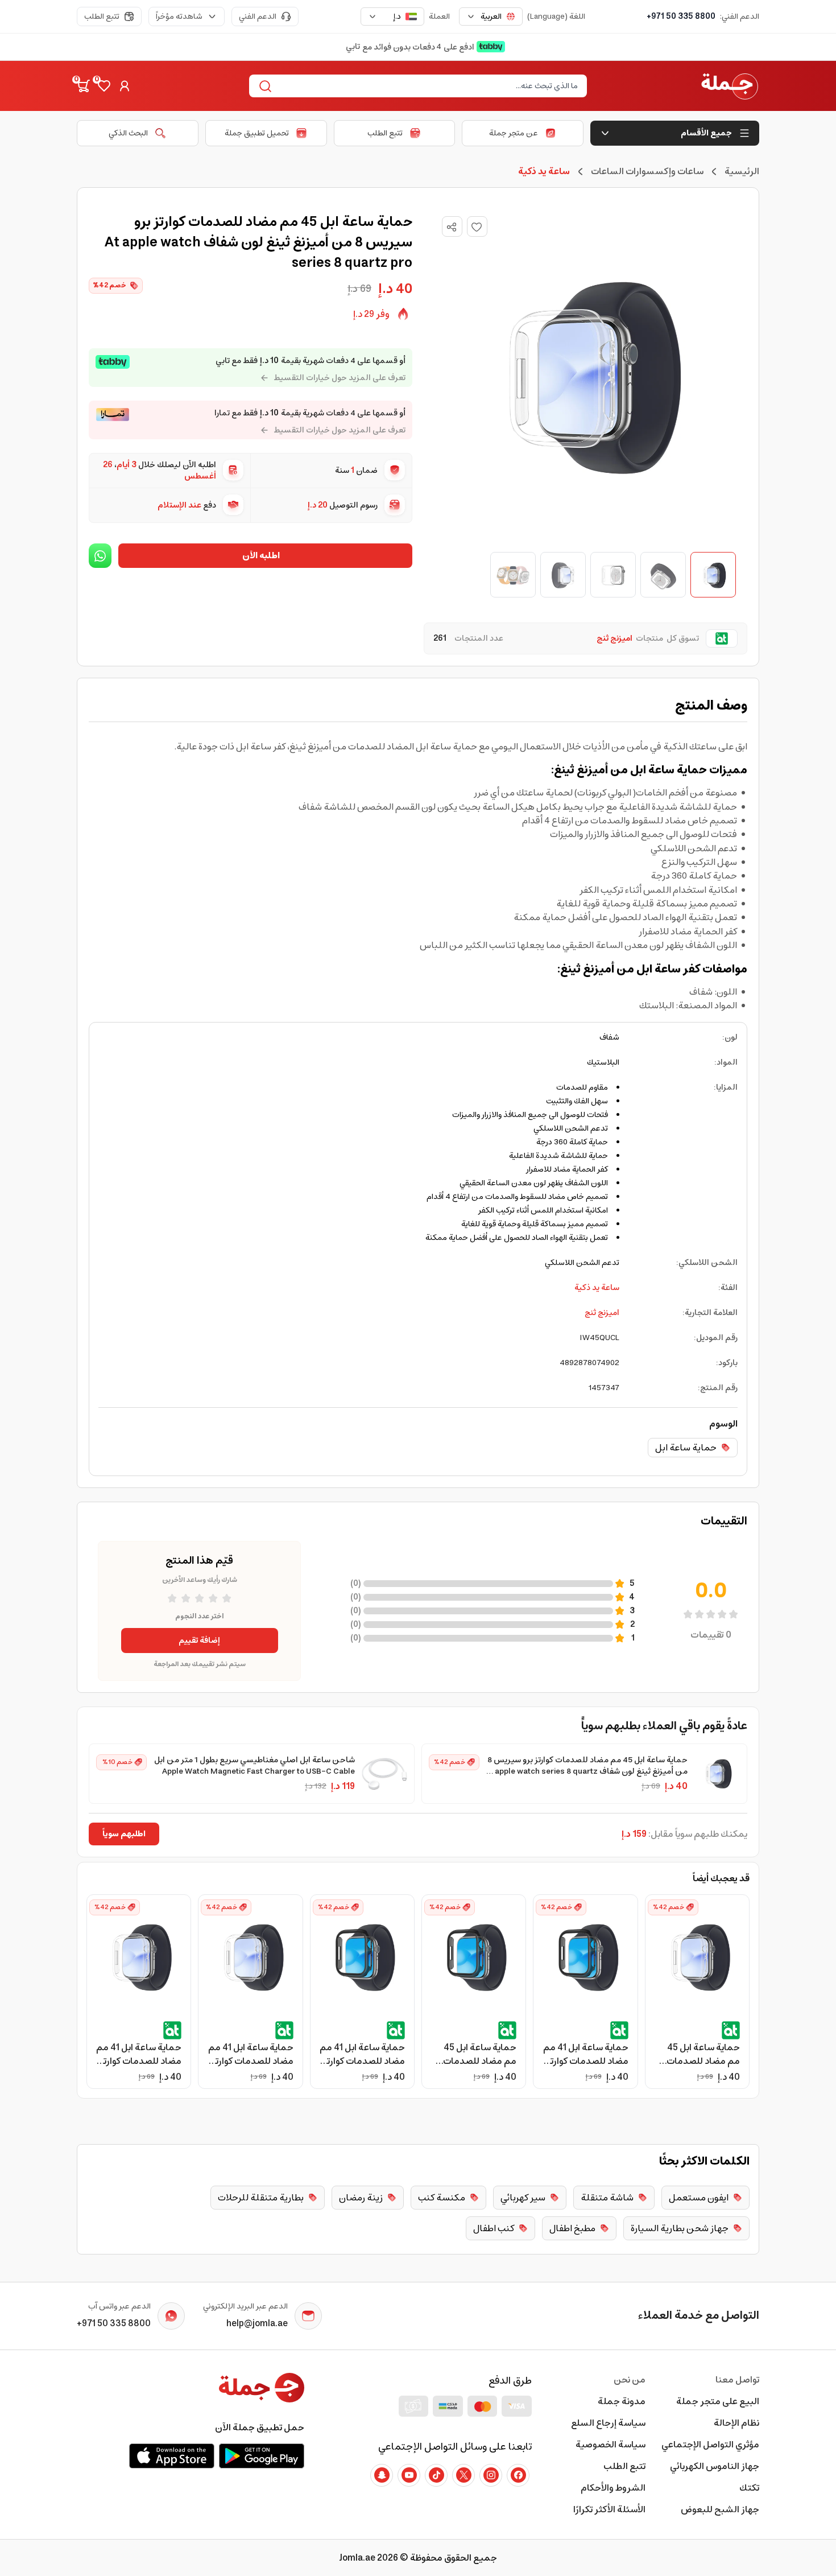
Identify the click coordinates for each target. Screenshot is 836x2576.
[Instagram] (491, 2475)
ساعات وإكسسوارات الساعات (647, 171)
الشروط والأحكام (613, 2488)
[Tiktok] (436, 2475)
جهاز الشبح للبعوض (720, 2509)
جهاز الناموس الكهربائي (715, 2466)
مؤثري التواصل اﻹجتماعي (710, 2445)
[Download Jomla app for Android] (262, 2456)
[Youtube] (409, 2475)
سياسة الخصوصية (611, 2445)
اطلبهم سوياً (124, 1834)
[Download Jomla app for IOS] (172, 2456)
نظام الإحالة (736, 2423)
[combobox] (491, 17)
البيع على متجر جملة (718, 2401)
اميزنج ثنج (602, 1313)
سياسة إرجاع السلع (608, 2423)
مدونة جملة (622, 2401)
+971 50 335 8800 (681, 17)
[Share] (452, 227)
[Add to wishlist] (477, 226)
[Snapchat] (382, 2475)
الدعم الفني (258, 17)
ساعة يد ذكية (597, 1288)
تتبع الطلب (102, 17)
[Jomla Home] (730, 86)
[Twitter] (463, 2475)
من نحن (630, 2380)
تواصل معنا (737, 2380)
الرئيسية (742, 171)
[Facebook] (518, 2475)
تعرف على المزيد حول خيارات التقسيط (340, 378)
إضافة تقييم (199, 1641)
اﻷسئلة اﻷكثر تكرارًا (609, 2509)
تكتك (749, 2488)
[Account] (125, 86)
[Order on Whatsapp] (100, 556)
